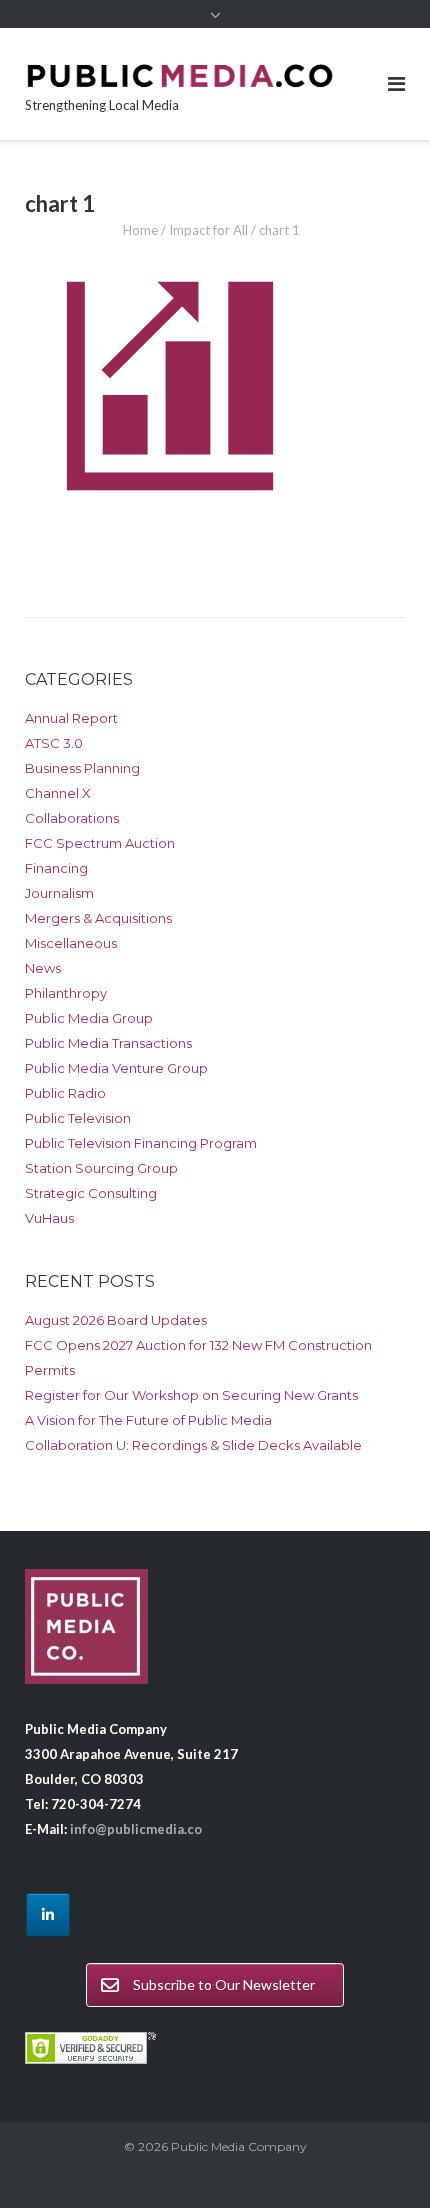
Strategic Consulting (91, 1193)
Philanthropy (66, 993)
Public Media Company (239, 2146)
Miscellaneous (71, 943)
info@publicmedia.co (136, 1829)
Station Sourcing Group (101, 1168)
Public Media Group (89, 1018)
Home (140, 230)
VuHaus (49, 1218)
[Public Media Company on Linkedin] (48, 1915)
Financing (56, 868)
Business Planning (82, 768)
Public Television (78, 1118)
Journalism (59, 893)
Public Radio (65, 1093)
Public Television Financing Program (141, 1143)
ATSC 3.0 (54, 743)
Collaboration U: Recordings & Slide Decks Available (193, 1445)
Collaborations (72, 818)
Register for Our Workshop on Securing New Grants (191, 1395)
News (43, 968)
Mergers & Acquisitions (98, 918)
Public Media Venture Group (116, 1068)
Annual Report (71, 718)
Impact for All (208, 230)
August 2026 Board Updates (116, 1320)
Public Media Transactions (108, 1043)
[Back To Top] (380, 2160)
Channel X (58, 793)
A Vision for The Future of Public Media (148, 1420)
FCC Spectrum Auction (100, 843)
